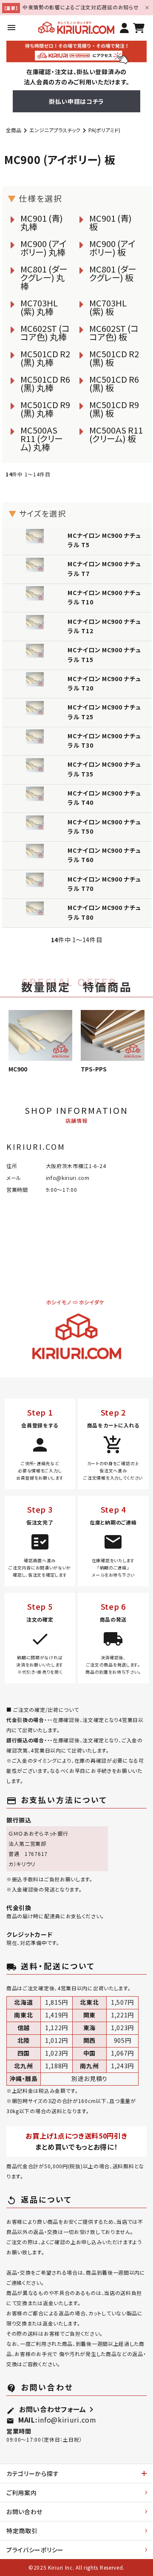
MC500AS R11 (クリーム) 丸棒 (42, 438)
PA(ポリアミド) (104, 130)
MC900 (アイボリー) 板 (112, 248)
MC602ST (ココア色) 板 (114, 332)
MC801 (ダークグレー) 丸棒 (44, 277)
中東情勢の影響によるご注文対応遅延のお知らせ (81, 7)
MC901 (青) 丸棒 (42, 222)
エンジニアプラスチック (55, 130)
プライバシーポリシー (35, 2550)
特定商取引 (22, 2531)
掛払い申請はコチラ (76, 101)
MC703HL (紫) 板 (108, 307)
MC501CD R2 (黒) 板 (114, 358)
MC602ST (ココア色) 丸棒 (45, 332)
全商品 (14, 130)
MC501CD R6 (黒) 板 (114, 383)
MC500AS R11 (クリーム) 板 (116, 434)
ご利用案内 (22, 2493)
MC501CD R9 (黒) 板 (114, 409)
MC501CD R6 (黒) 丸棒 (45, 383)
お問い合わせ (24, 2512)
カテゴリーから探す (33, 2473)
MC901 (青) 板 (110, 222)
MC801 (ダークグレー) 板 (113, 273)
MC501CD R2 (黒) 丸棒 (45, 358)
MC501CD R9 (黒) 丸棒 (45, 409)
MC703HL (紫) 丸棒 (39, 307)
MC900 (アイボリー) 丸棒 (44, 248)
